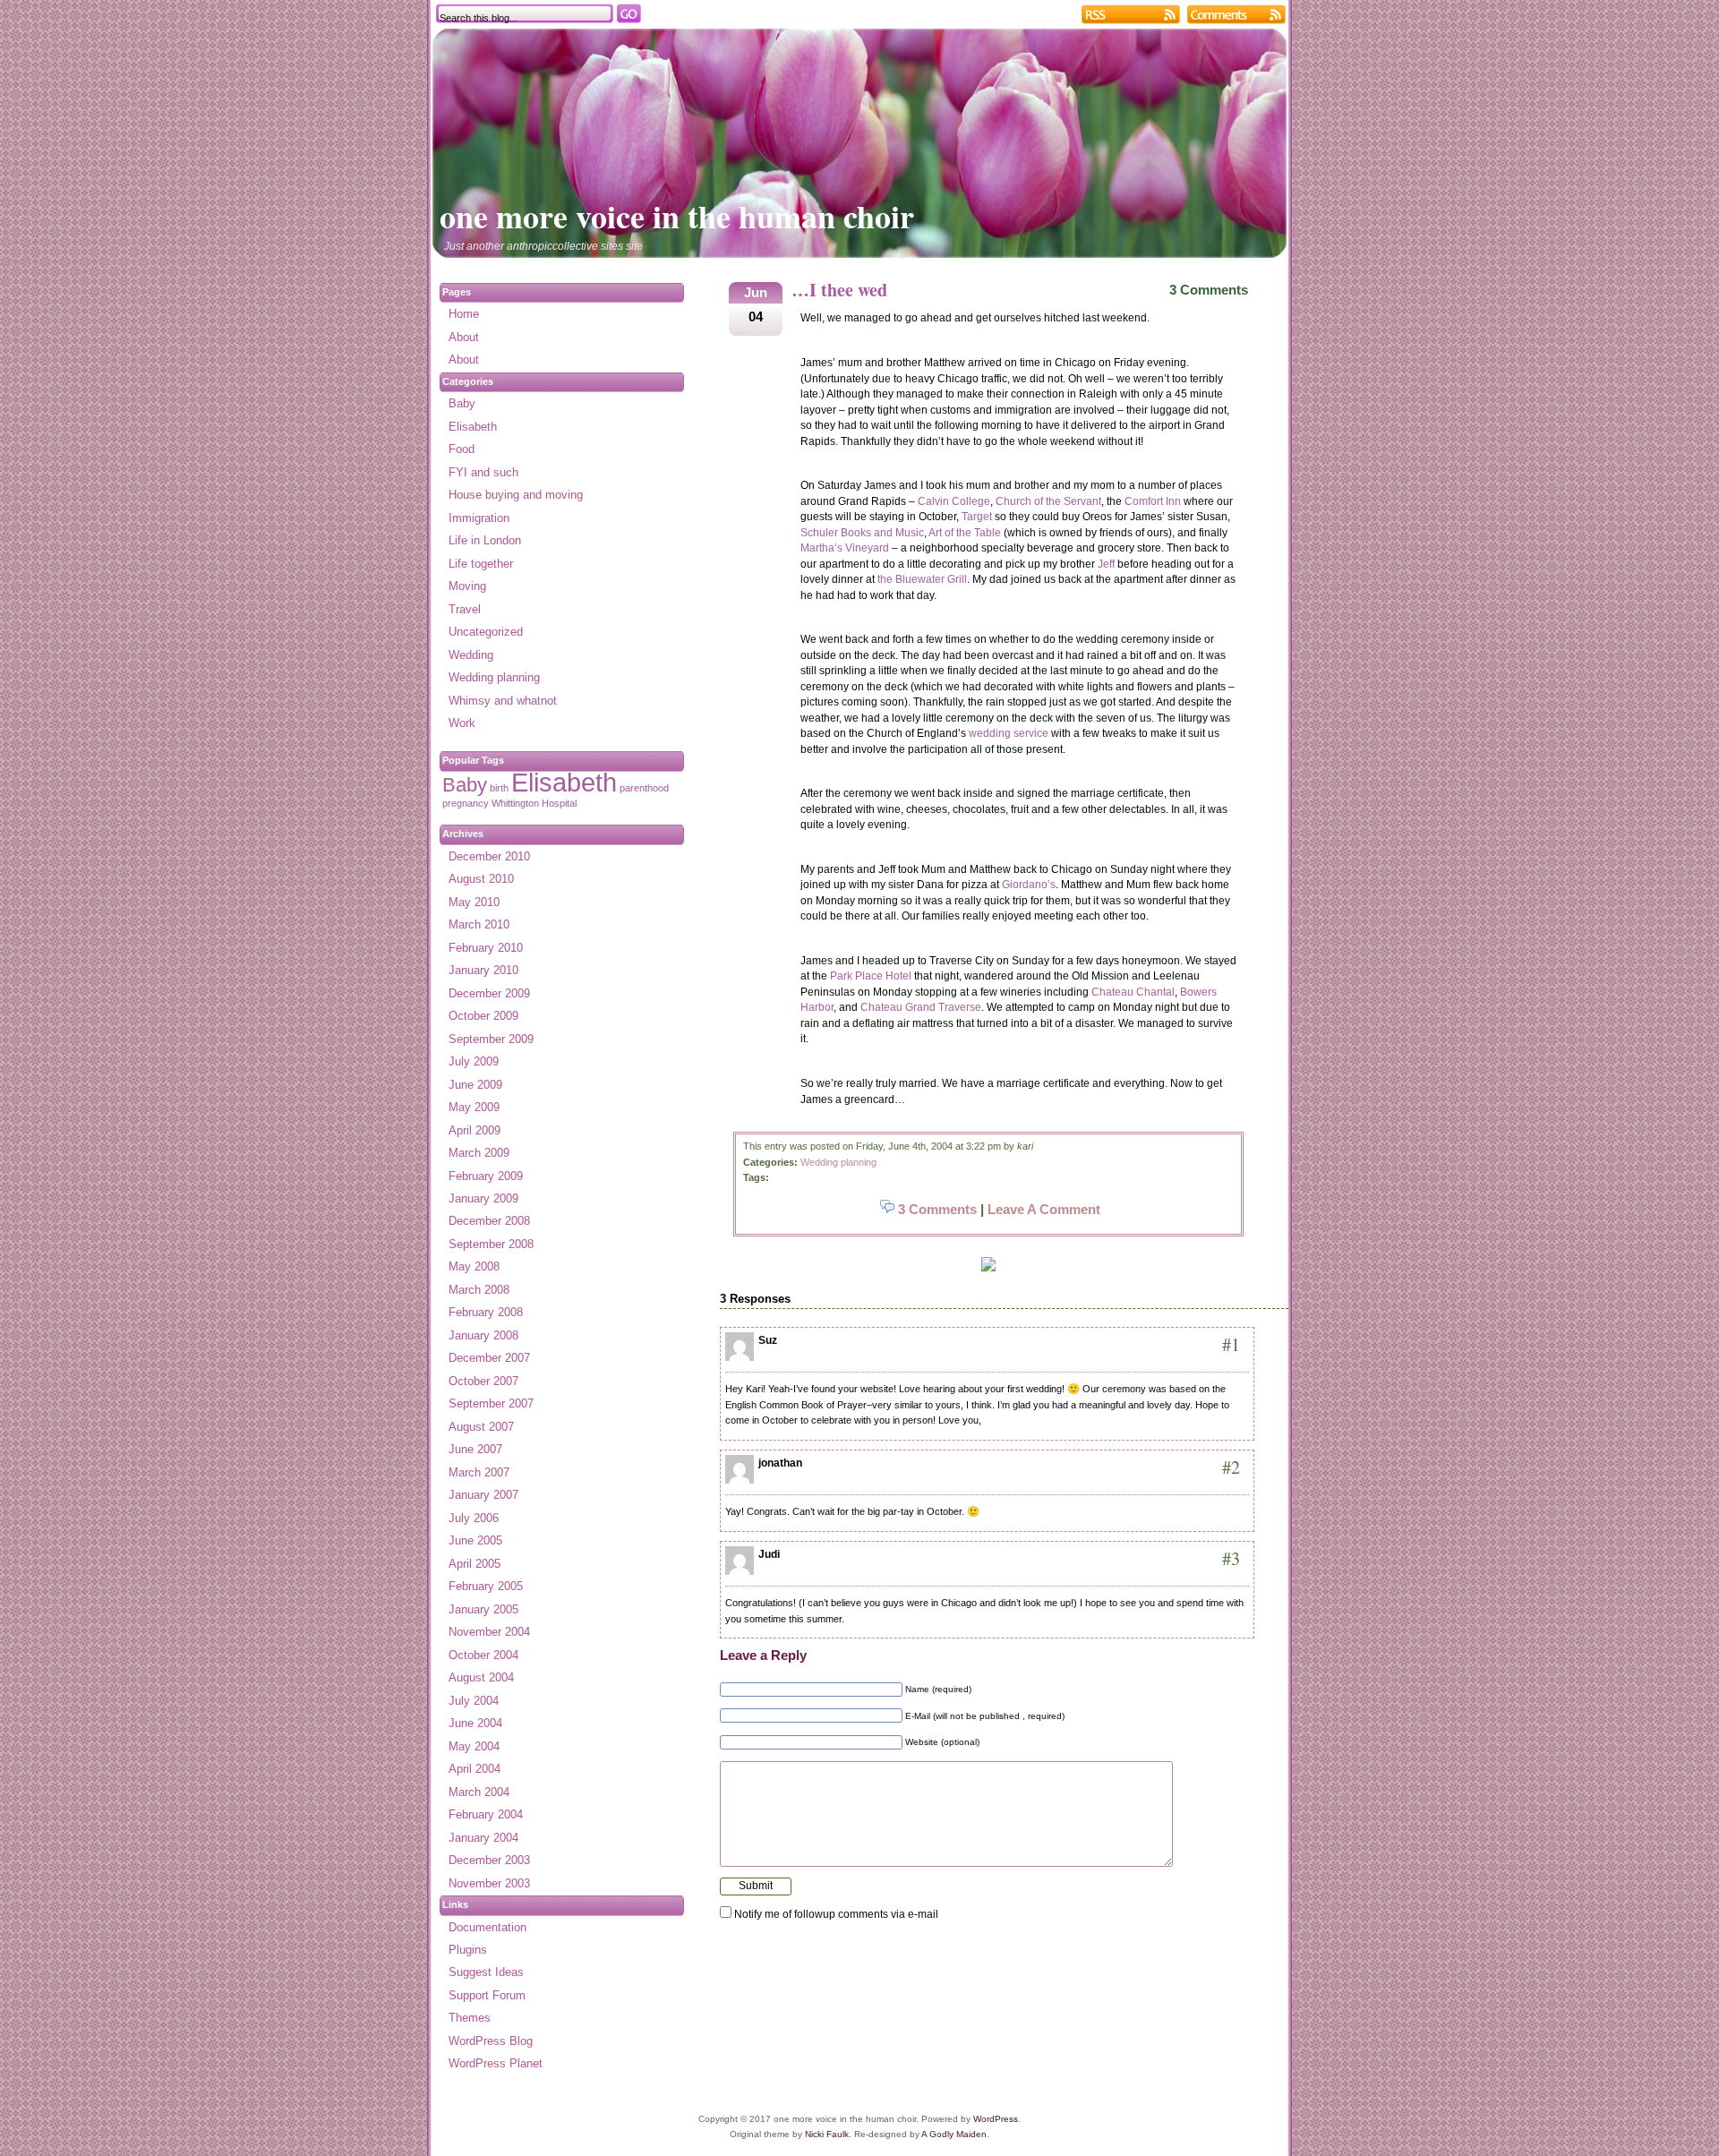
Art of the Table (965, 533)
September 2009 (491, 1039)
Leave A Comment (1044, 1209)
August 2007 (481, 1427)
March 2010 (479, 924)
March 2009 (479, 1153)
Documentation (487, 1927)
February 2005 (486, 1586)
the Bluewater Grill (922, 579)
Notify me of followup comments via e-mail (836, 1914)
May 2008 (474, 1266)
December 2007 (489, 1358)
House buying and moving (516, 495)
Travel (465, 609)
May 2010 (474, 902)
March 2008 (479, 1290)
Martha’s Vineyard (845, 548)
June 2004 (475, 1723)
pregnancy (466, 803)
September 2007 (491, 1403)
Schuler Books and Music (862, 533)
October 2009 (483, 1016)
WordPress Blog (491, 2041)
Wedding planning (838, 1162)
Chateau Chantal (1133, 992)
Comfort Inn (1153, 501)
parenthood (644, 788)
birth (499, 788)
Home (464, 314)
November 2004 (489, 1632)
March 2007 (479, 1472)
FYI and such (483, 472)
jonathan (780, 1463)
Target (977, 517)
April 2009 (475, 1130)
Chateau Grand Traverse (921, 1007)
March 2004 (479, 1792)
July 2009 (474, 1061)
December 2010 (489, 856)
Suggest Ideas (486, 1972)
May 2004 (474, 1746)
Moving (467, 586)
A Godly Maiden (954, 2134)
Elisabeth (473, 427)
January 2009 (483, 1198)
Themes (470, 2018)
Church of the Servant (1048, 501)
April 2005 (475, 1564)
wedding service (1009, 733)
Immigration (479, 518)
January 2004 (483, 1838)
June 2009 (475, 1085)
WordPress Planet (496, 2063)
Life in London (485, 540)
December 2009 (489, 993)
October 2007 (483, 1381)
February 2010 (486, 948)
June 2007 (475, 1449)
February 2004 (486, 1814)
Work (462, 723)
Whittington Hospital (534, 803)
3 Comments (1209, 290)
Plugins (468, 1950)
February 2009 (486, 1176)
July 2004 (474, 1701)
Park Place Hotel (871, 976)
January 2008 (483, 1335)
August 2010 (481, 879)
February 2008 (486, 1312)
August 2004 (481, 1677)
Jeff (1106, 564)
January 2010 (483, 970)
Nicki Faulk (827, 2134)
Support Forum (487, 1995)
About (464, 337)
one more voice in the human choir (677, 216)
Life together (481, 564)
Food (462, 449)
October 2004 (483, 1655)
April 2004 (475, 1769)
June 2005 (475, 1540)
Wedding (471, 655)
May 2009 (474, 1107)
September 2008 (491, 1244)
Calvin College (954, 501)
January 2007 (483, 1495)
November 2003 (489, 1883)
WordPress (996, 2119)
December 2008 (489, 1221)
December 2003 (489, 1860)
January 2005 (483, 1609)
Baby (462, 403)
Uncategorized (486, 632)
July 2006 (474, 1518)
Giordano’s (1029, 885)
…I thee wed (839, 290)
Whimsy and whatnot (503, 701)
